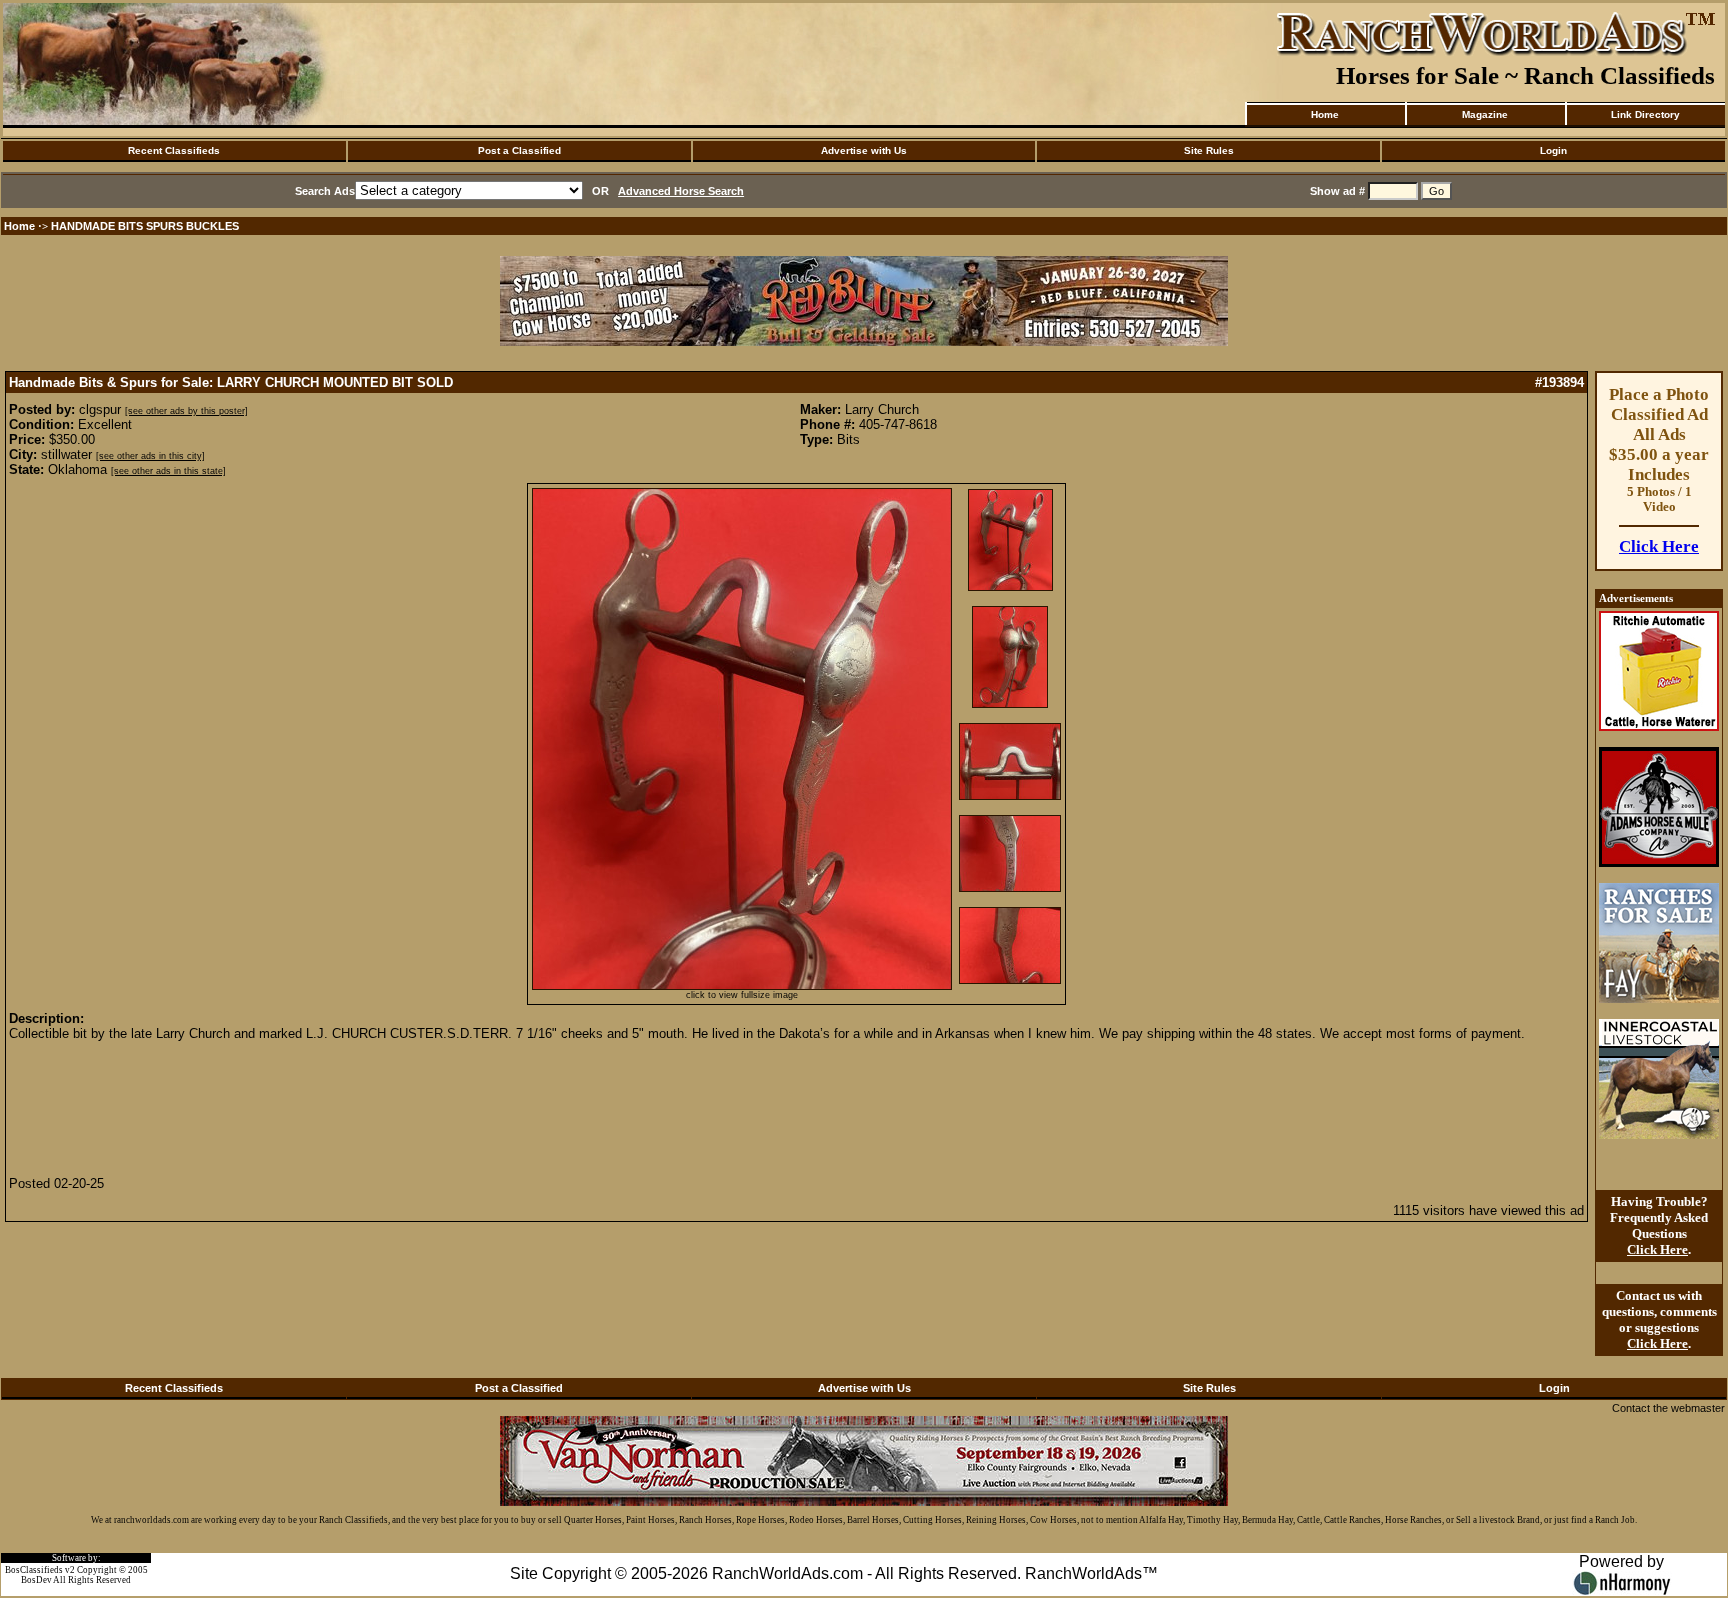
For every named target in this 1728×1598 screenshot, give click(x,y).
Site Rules (1209, 150)
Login (1553, 150)
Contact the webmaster (1668, 1408)
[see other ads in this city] (150, 456)
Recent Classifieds (174, 150)
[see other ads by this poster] (186, 411)
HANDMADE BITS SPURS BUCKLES (145, 226)
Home (1325, 114)
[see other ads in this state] (168, 471)
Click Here (1659, 546)
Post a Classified (519, 150)
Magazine (1485, 114)
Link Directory (1645, 114)
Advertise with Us (864, 150)
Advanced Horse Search (681, 191)
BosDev (36, 1580)
